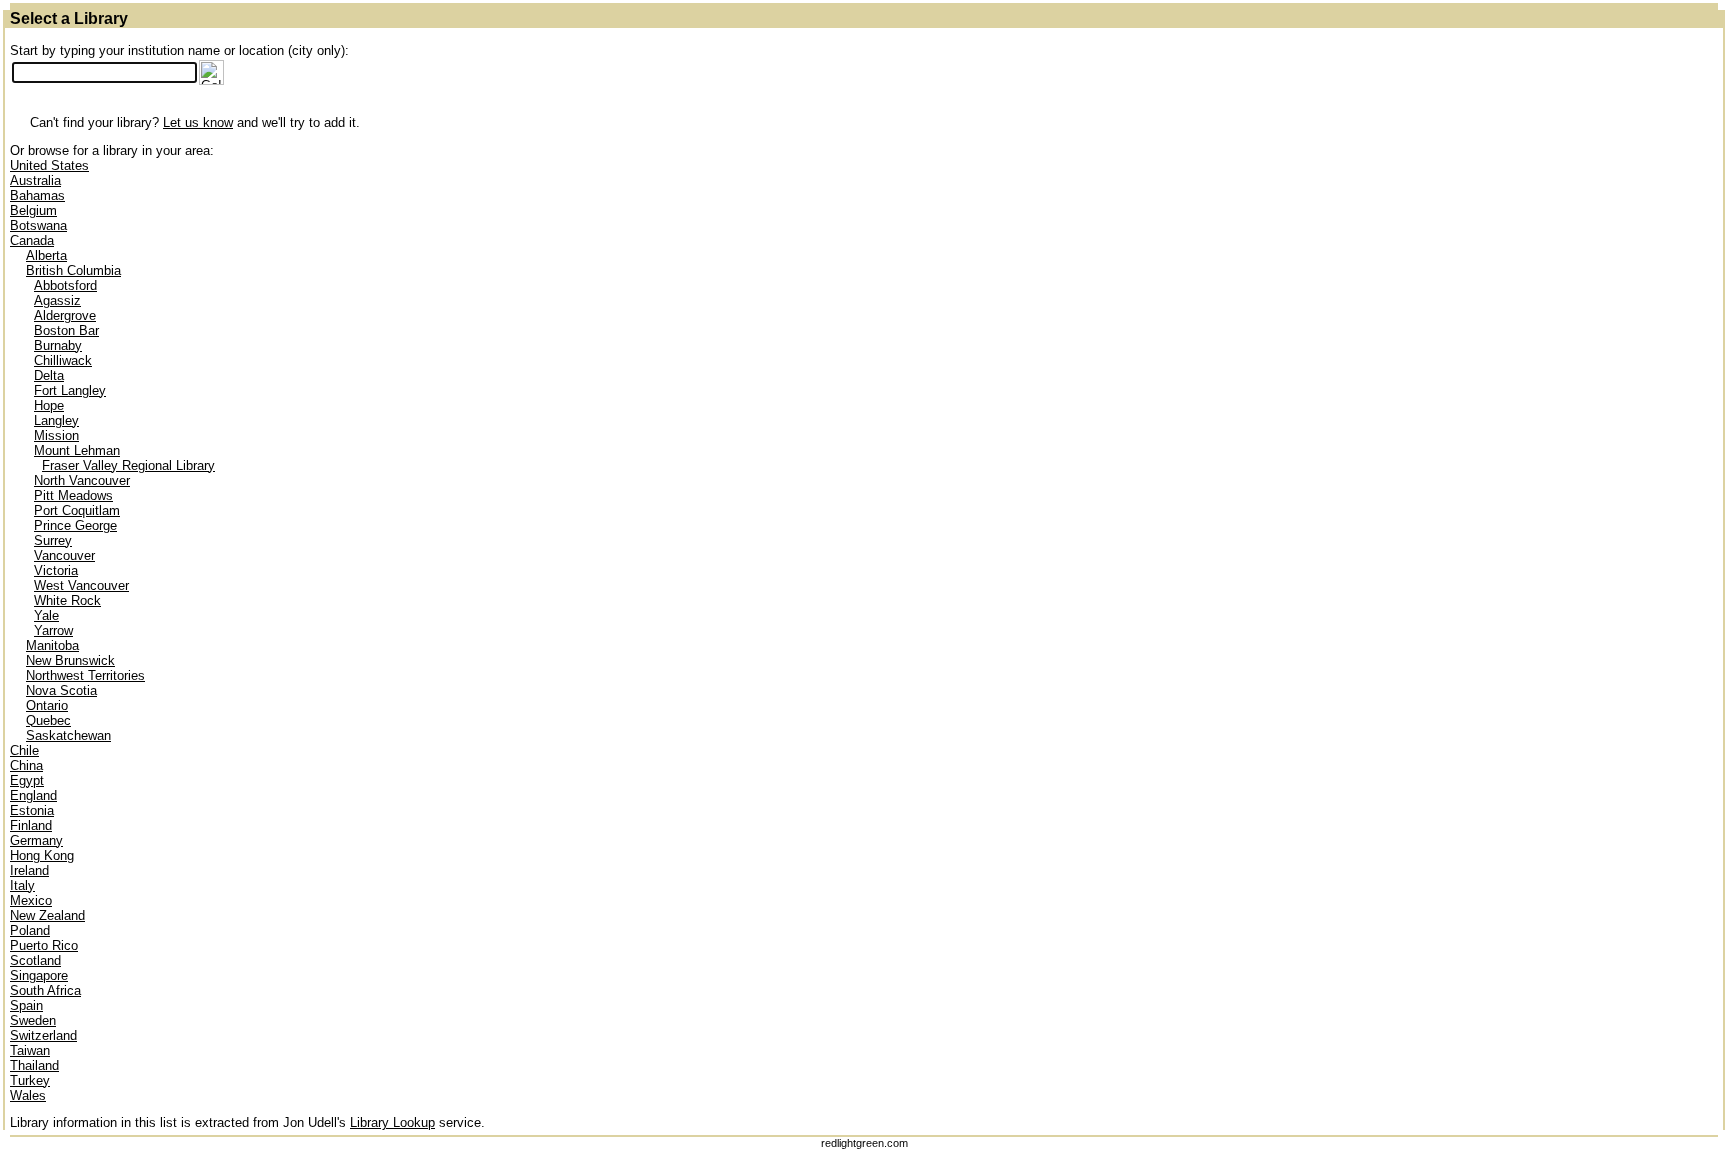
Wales (28, 1095)
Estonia (32, 810)
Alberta (46, 255)
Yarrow (53, 630)
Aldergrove (65, 315)
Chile (24, 750)
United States (49, 165)
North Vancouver (82, 480)
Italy (22, 885)
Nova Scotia (61, 690)
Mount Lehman (77, 450)
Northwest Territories (85, 675)
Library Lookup (392, 1122)
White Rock (67, 600)
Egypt (27, 780)
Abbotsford (65, 285)
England (33, 795)
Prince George (75, 525)
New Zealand (47, 915)
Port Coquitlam (77, 510)
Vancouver (64, 555)
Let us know (198, 122)
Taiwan (30, 1050)
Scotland (35, 960)
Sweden (33, 1020)
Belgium (33, 210)
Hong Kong (42, 855)
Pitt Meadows (73, 495)
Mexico (31, 900)
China (26, 765)
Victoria (56, 570)
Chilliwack (63, 360)
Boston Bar (66, 330)
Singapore (39, 975)
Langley (56, 420)
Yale (46, 615)
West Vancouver (81, 585)
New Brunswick (70, 660)
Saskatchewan (68, 735)
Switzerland (43, 1035)
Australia (35, 180)
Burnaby (58, 345)
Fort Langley (70, 390)
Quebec (48, 720)
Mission (56, 435)
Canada (32, 240)
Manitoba (52, 645)
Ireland (29, 870)
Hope (49, 405)
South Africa (45, 990)
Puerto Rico (44, 945)
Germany (36, 840)
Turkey (30, 1080)
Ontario (47, 705)
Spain (26, 1005)
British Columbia (73, 270)
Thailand (34, 1065)
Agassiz (57, 300)
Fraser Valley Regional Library (128, 465)
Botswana (38, 225)
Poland (30, 930)
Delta (49, 375)
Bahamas (37, 195)
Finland (31, 825)
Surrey (53, 540)
